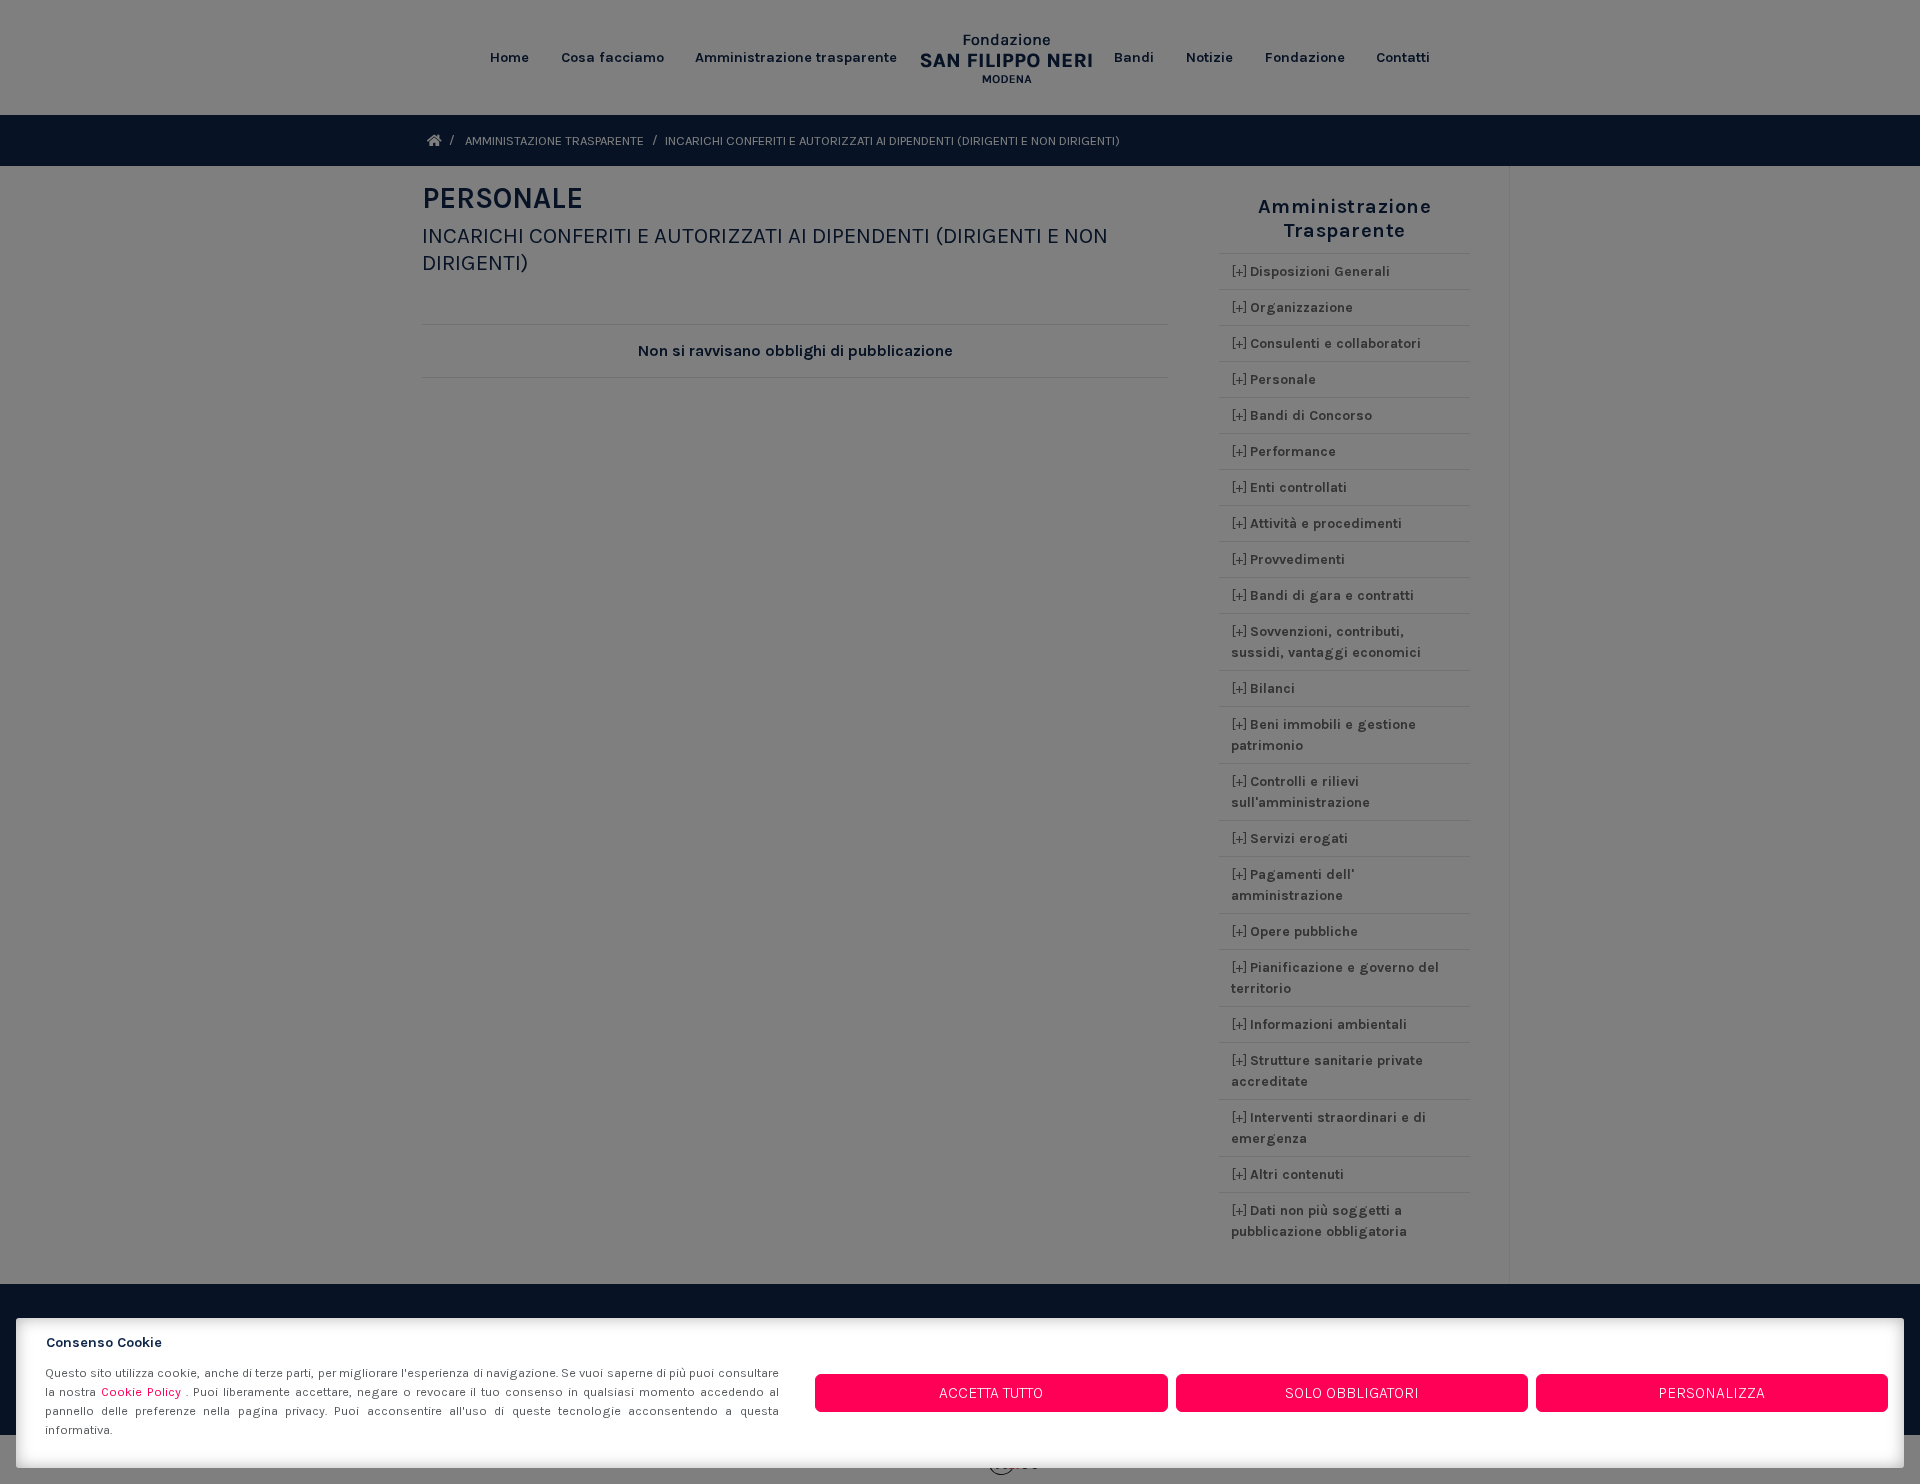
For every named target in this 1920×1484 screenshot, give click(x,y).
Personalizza (1711, 1392)
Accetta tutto (991, 1392)
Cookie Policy (143, 1391)
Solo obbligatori (1352, 1392)
